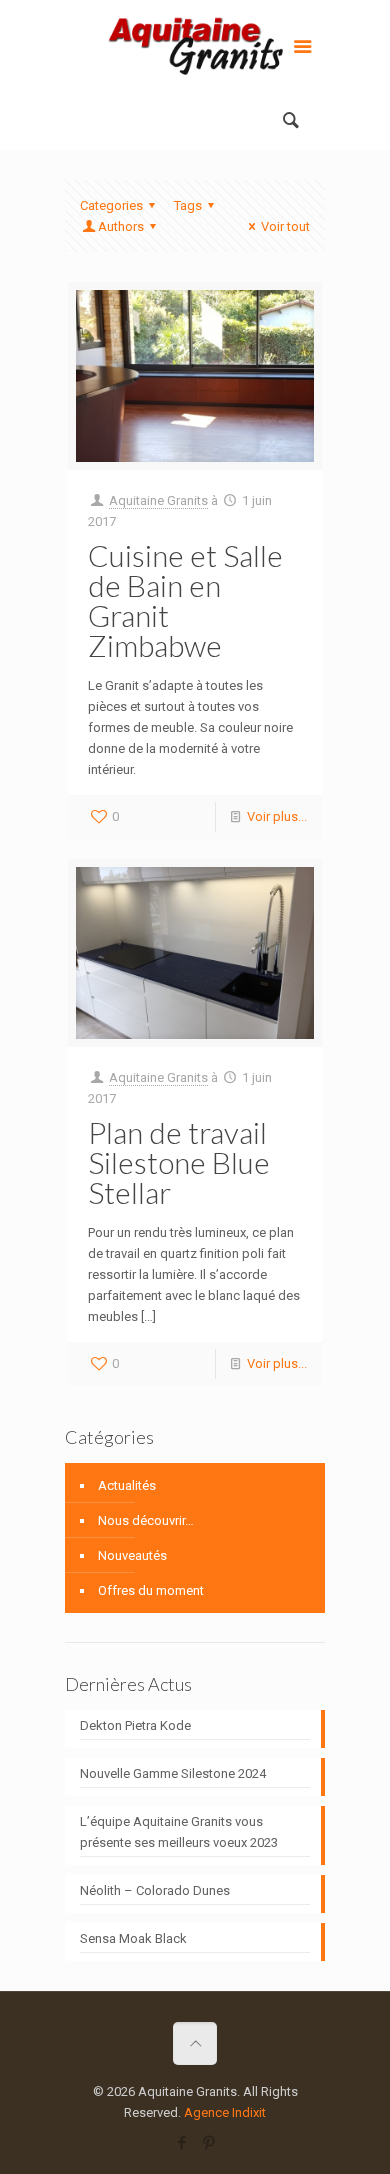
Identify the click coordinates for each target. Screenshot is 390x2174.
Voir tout (285, 226)
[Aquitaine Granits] (195, 50)
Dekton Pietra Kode (135, 1725)
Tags (188, 205)
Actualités (127, 1485)
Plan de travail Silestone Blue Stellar (179, 1162)
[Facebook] (181, 2143)
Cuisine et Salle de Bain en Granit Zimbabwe (185, 600)
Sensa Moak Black (133, 1938)
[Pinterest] (208, 2143)
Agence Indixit (225, 2112)
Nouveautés (132, 1555)
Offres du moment (151, 1590)
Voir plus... (277, 816)
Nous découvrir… (146, 1520)
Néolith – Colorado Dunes (155, 1890)
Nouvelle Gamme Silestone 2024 (173, 1773)
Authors (121, 226)
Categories (111, 205)
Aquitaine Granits (158, 500)
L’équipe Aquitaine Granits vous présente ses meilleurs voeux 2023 (179, 1832)
